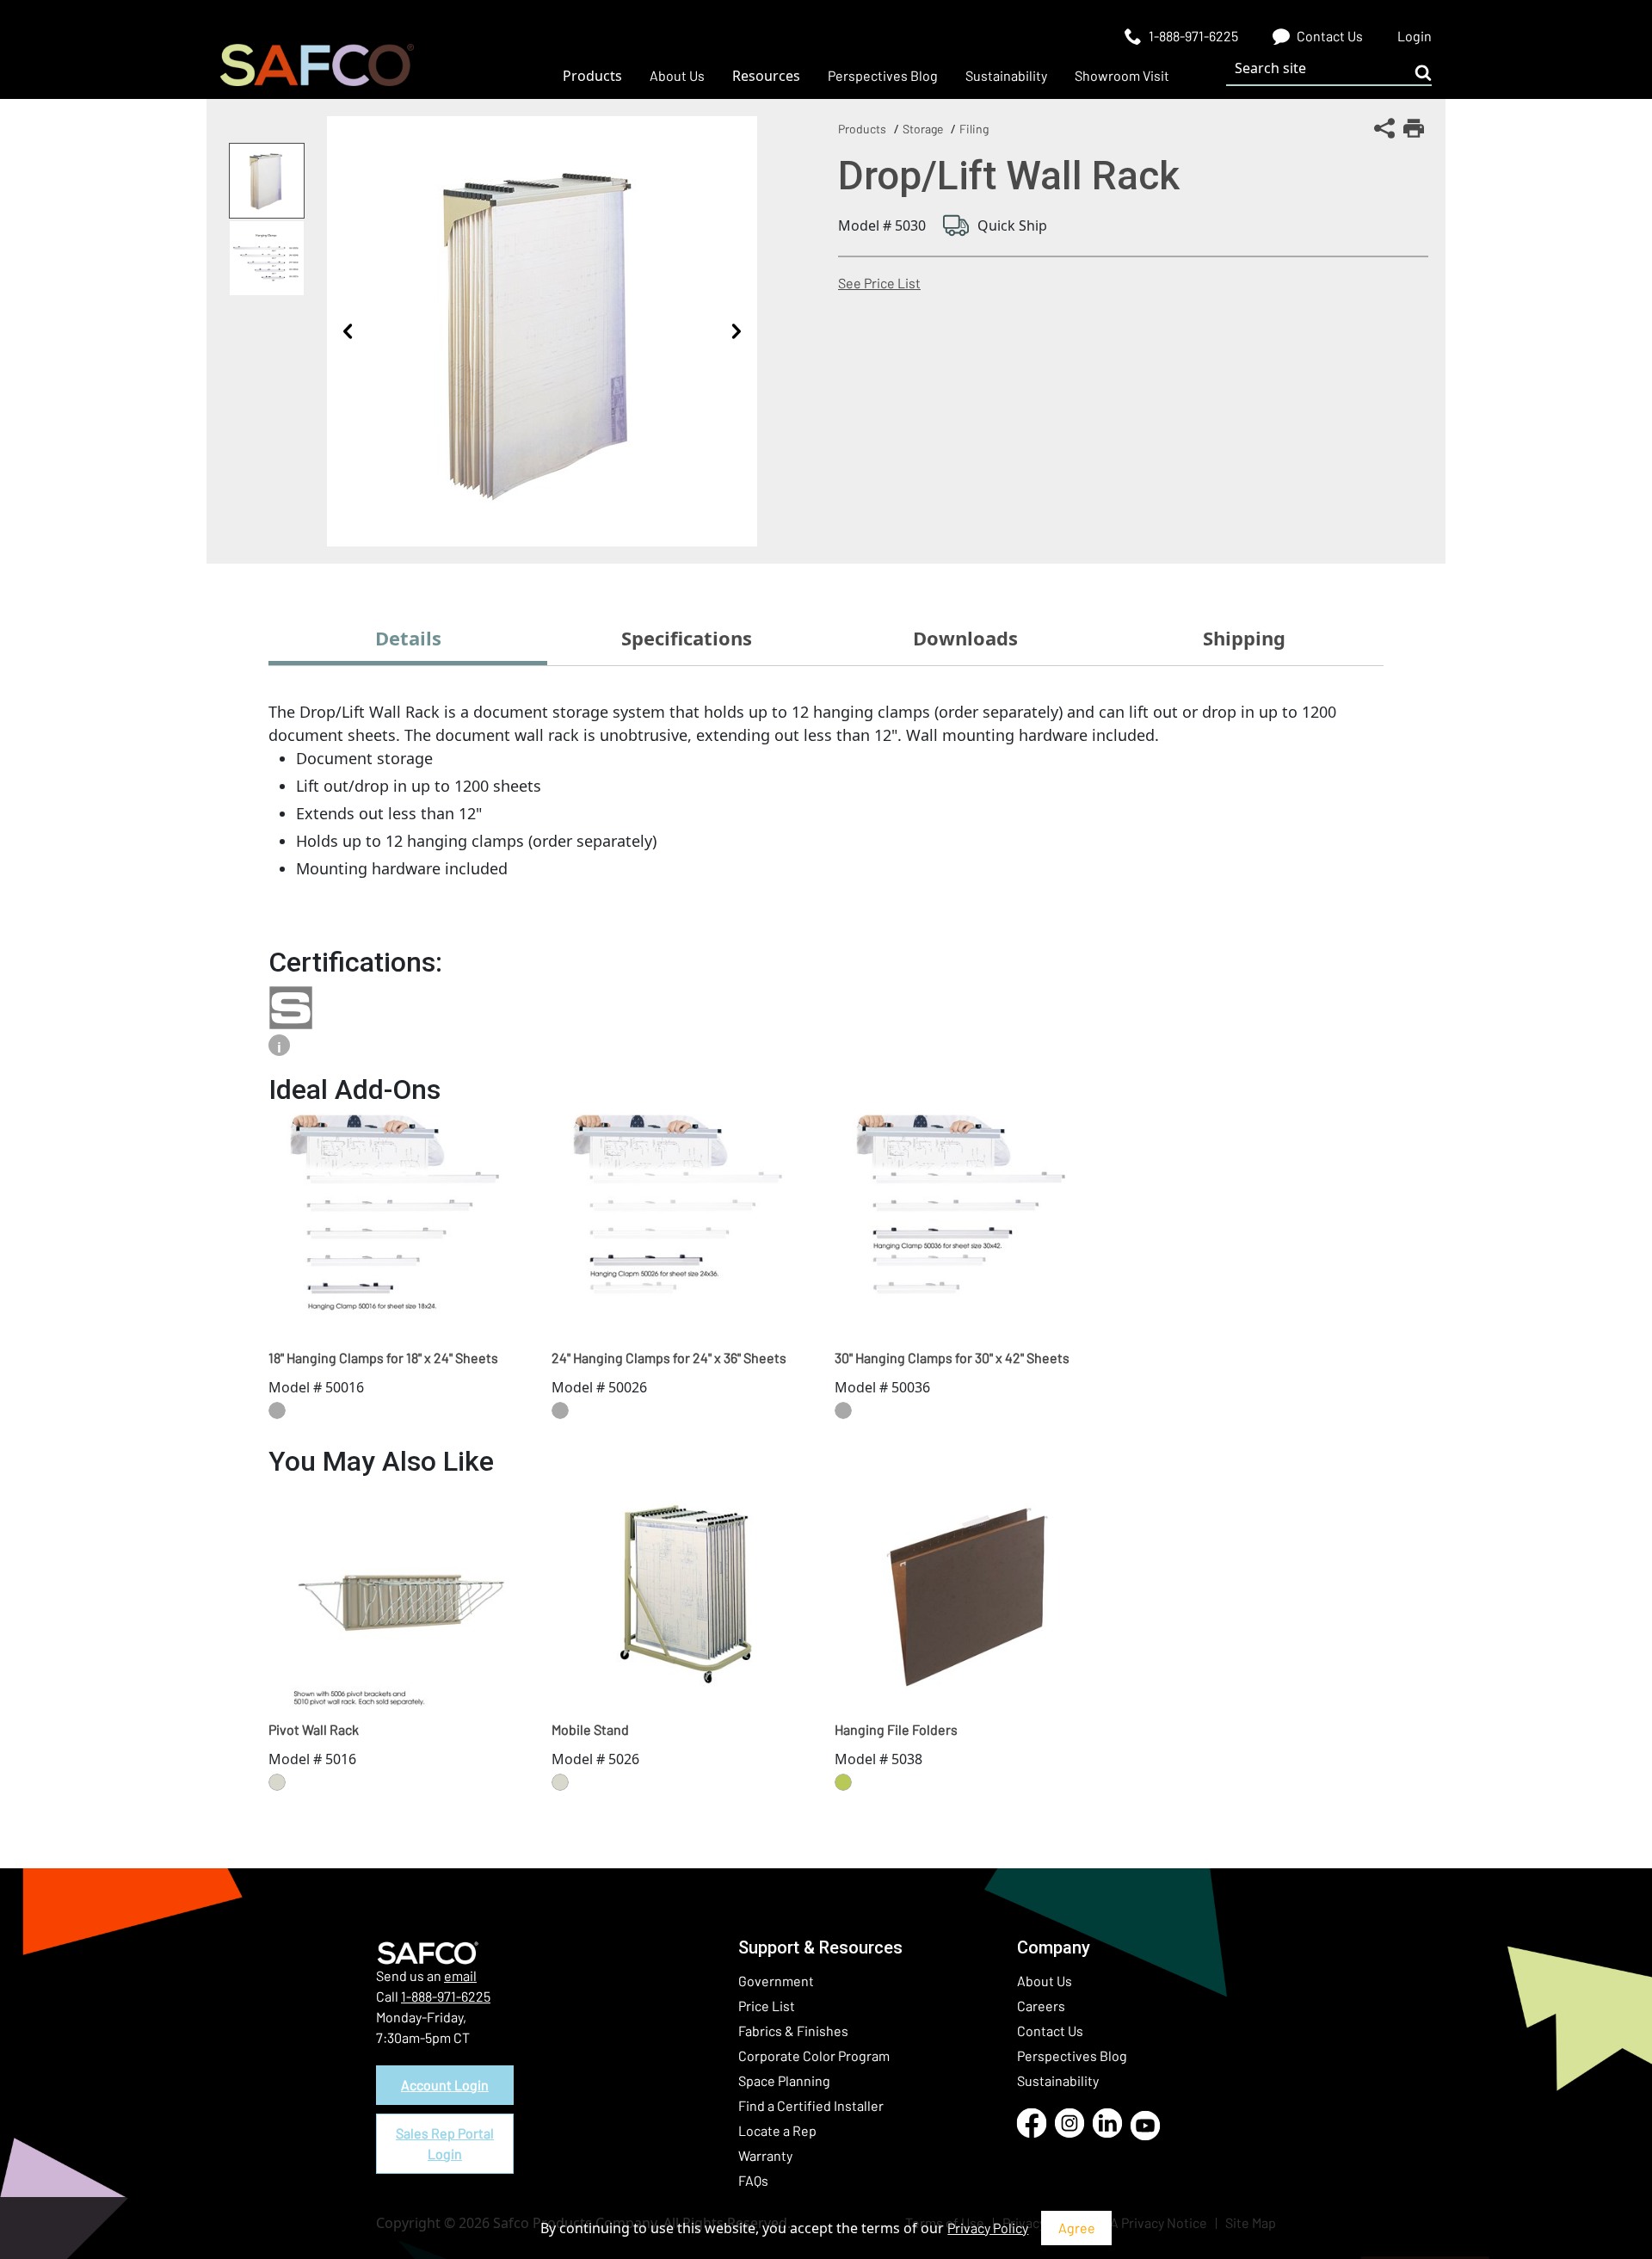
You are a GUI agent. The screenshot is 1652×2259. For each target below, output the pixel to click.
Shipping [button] (1244, 638)
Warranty (765, 2155)
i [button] (279, 1047)
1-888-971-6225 (446, 1996)
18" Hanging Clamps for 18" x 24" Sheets (383, 1358)
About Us (1045, 1981)
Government (776, 1981)
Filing (974, 129)
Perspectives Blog (1072, 2055)
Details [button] (408, 638)
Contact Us (1050, 2031)
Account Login (445, 2085)
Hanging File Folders (896, 1729)
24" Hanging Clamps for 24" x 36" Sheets (669, 1358)
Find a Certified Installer (811, 2105)
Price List (767, 2006)
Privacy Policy (988, 2228)
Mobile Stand (590, 1729)
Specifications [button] (687, 638)
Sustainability (1058, 2080)
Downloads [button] (965, 638)
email (460, 1975)
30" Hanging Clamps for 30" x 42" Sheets (952, 1358)
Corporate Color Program (814, 2055)
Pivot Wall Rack (314, 1729)
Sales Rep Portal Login (445, 2143)
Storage (923, 129)
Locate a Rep (777, 2130)
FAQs (753, 2180)
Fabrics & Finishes (793, 2031)
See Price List (879, 283)
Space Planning (784, 2080)
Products (862, 129)
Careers (1041, 2006)
